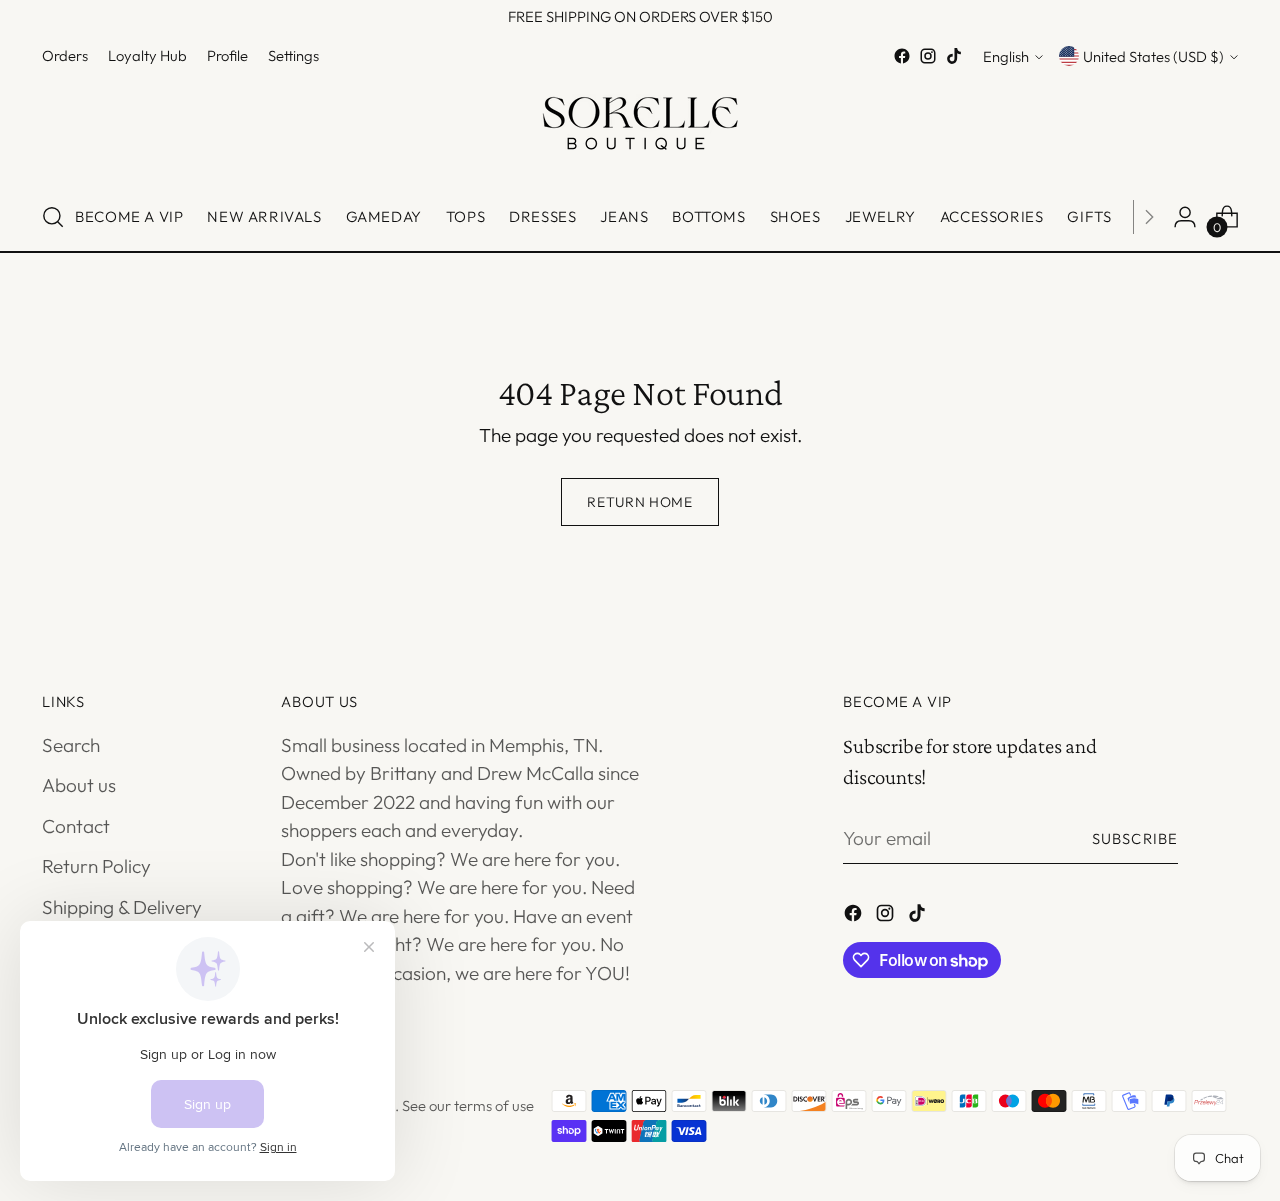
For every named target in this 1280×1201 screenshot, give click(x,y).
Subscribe (1135, 838)
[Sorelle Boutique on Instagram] (928, 56)
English (1006, 56)
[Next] (1149, 217)
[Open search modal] (53, 217)
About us (79, 785)
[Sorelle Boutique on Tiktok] (954, 56)
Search (71, 745)
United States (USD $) (1153, 56)
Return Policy (96, 866)
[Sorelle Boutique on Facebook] (902, 56)
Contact (76, 826)
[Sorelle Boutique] (640, 126)
